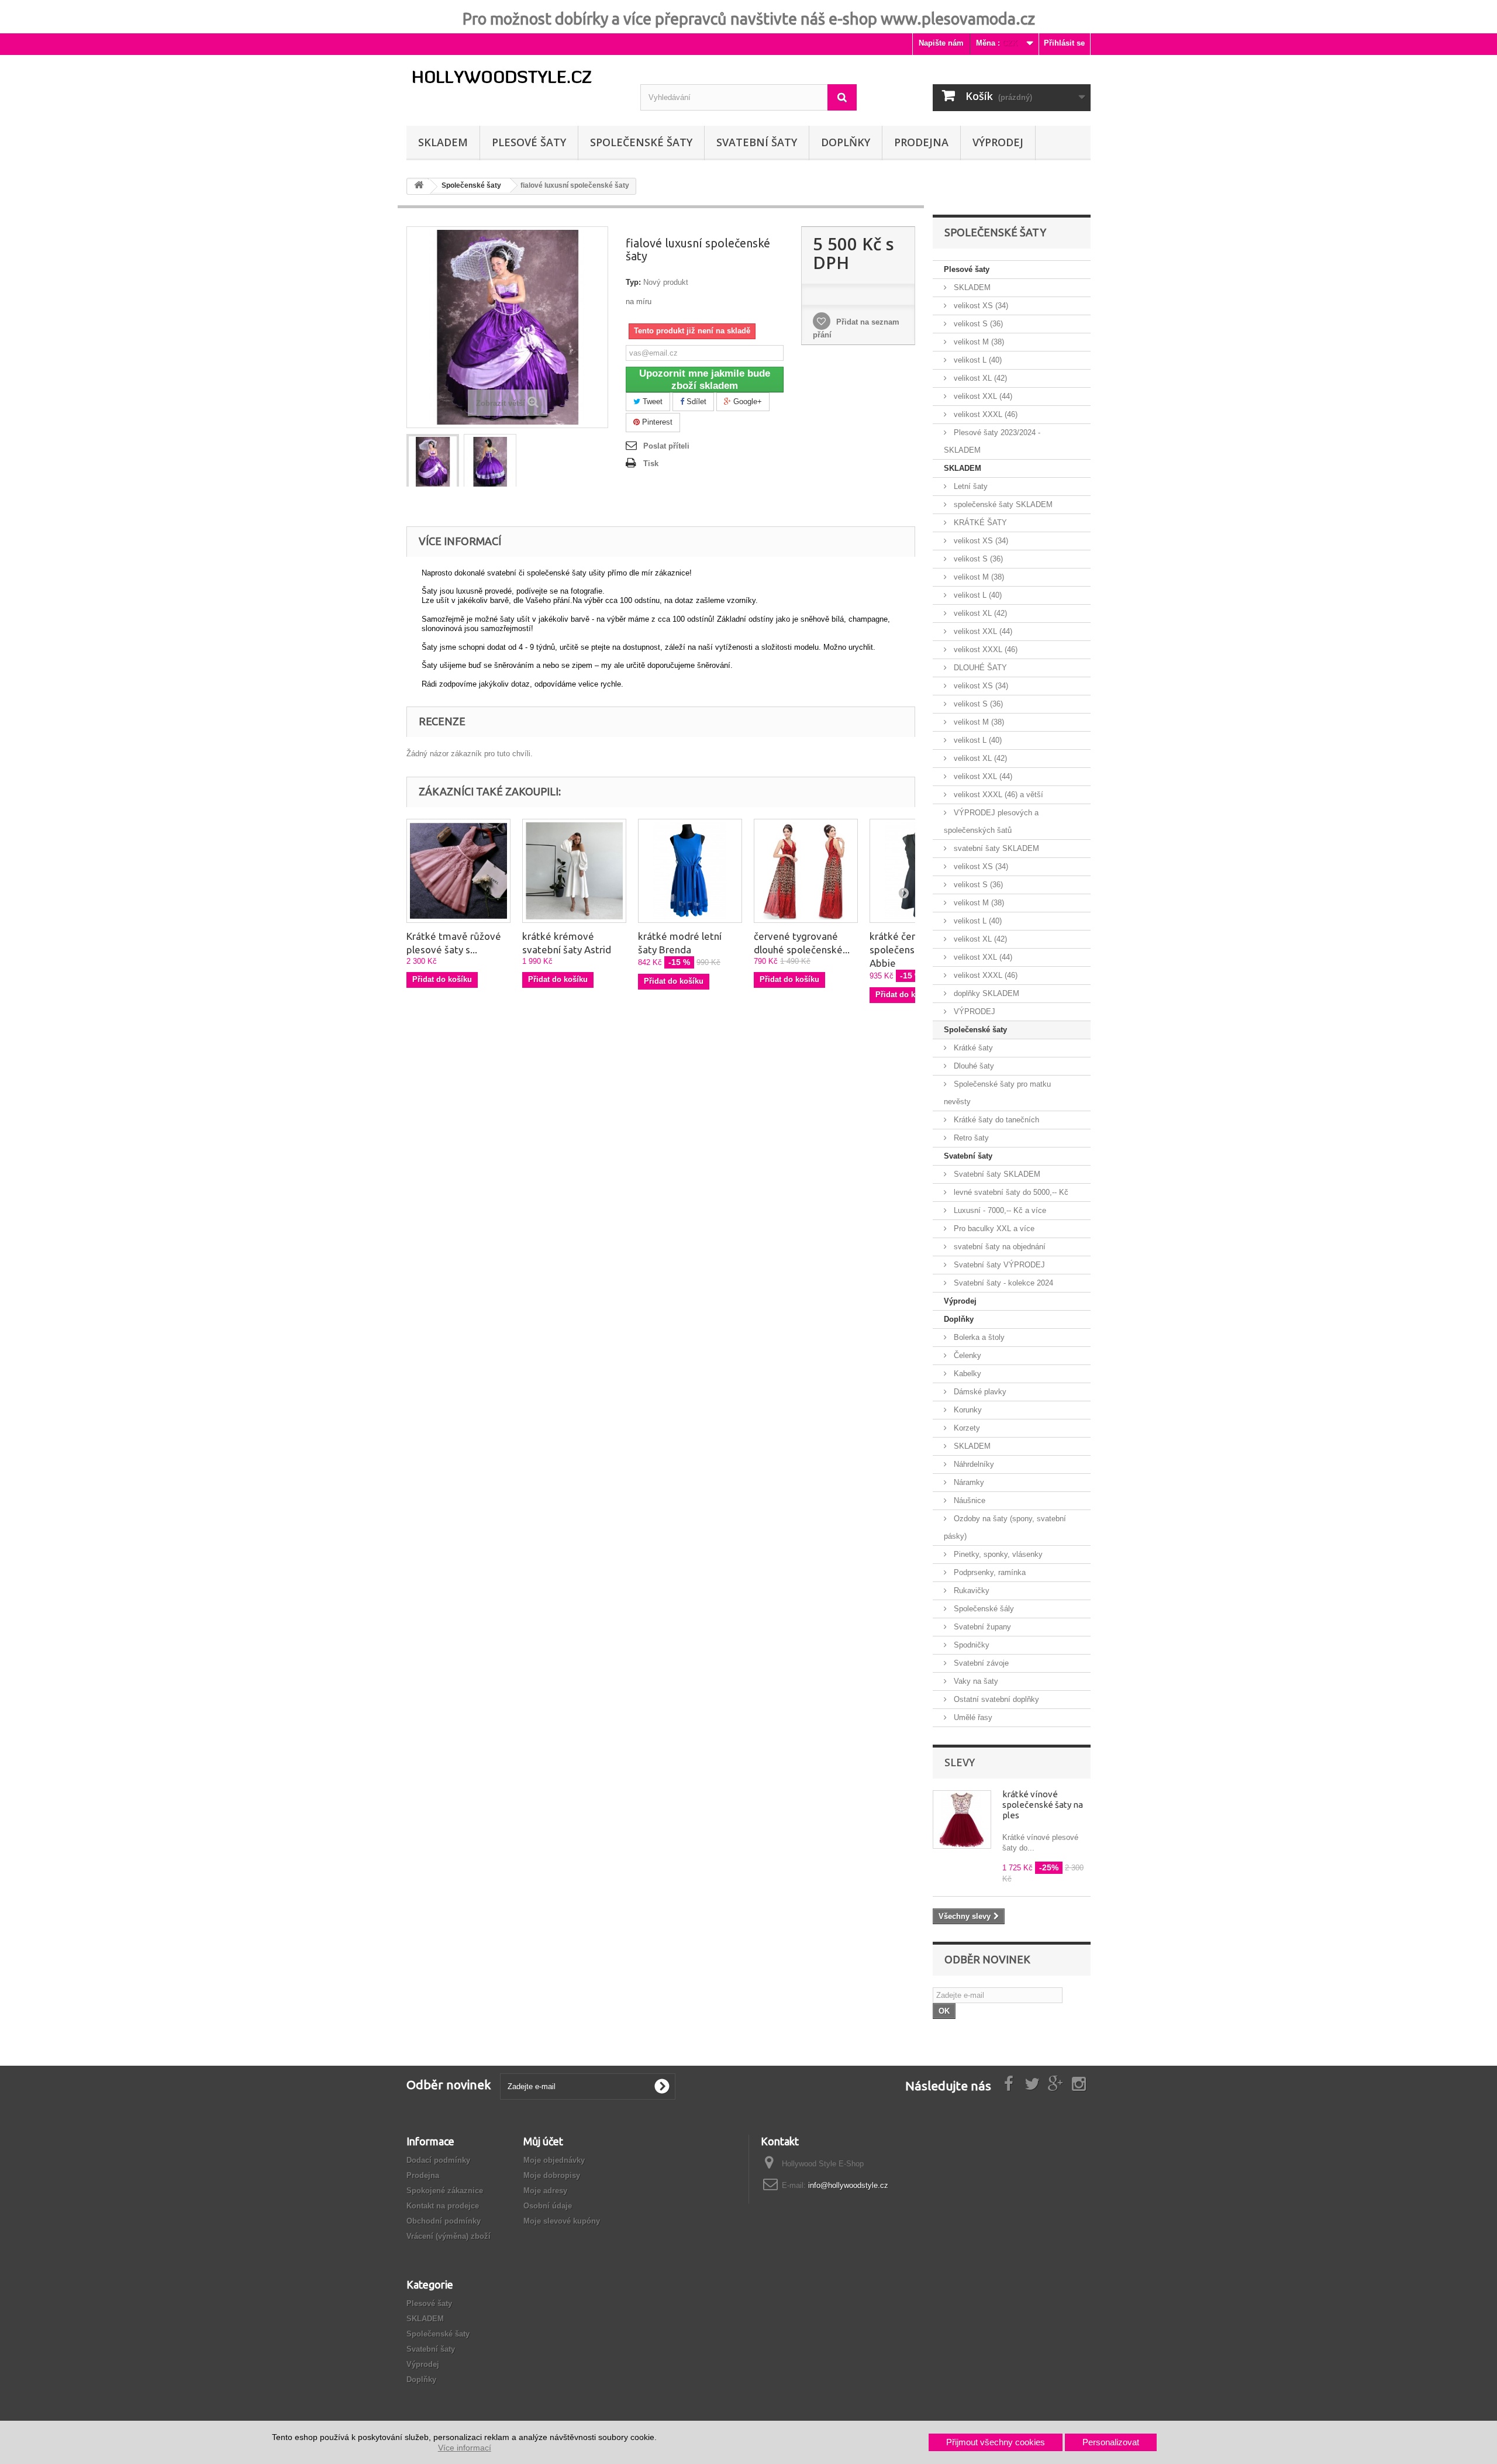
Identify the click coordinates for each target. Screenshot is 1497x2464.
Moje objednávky (554, 2160)
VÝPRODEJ (998, 142)
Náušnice (968, 1500)
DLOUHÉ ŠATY (979, 668)
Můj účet (543, 2141)
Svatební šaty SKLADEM (996, 1174)
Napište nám (941, 43)
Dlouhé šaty (973, 1066)
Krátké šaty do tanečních (995, 1120)
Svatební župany (981, 1627)
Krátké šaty (972, 1048)
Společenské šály (983, 1609)
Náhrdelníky (973, 1464)
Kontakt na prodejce (443, 2206)
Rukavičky (970, 1591)
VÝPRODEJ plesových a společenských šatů (991, 821)
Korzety (966, 1428)
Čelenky (966, 1355)
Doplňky (846, 142)
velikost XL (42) (979, 378)
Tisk (651, 463)
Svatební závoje (980, 1663)
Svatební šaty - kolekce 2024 (1002, 1283)
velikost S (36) (977, 324)
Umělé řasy (972, 1717)
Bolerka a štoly (978, 1337)
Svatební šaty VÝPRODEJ (998, 1265)
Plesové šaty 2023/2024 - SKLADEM (992, 441)
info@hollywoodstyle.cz (848, 2185)
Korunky (967, 1410)
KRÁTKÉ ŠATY (979, 523)
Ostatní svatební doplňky (995, 1699)
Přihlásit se (1064, 43)
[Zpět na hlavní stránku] (419, 187)
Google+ (746, 402)
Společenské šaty (641, 142)
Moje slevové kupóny (562, 2221)
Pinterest (656, 422)
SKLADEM (443, 142)
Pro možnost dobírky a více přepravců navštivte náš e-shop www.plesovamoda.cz (749, 19)
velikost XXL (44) (982, 396)
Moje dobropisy (552, 2175)
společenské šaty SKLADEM (1002, 504)
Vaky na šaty (975, 1681)
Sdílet (695, 402)
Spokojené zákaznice (445, 2191)
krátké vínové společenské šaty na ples (1043, 1805)
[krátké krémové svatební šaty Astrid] (574, 871)
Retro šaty (970, 1138)
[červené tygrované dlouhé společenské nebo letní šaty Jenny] (806, 871)
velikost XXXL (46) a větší (997, 795)
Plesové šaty (529, 142)
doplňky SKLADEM (985, 993)
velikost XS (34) (980, 306)
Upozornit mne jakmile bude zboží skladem (705, 380)
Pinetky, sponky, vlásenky (997, 1554)
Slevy (960, 1762)
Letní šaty (970, 486)
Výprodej (960, 1301)
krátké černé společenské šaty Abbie (908, 950)
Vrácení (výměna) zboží (449, 2236)
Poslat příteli (666, 446)
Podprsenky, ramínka (989, 1572)
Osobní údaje (548, 2206)
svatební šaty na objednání (998, 1247)
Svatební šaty (757, 142)
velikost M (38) (978, 342)
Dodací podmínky (438, 2160)
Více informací (465, 2448)
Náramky (968, 1482)
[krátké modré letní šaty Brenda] (690, 871)
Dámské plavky (979, 1392)
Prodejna (921, 142)
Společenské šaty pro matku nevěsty (997, 1093)
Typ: (633, 282)
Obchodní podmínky (444, 2221)
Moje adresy (545, 2191)
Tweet (651, 402)
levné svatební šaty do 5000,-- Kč (1010, 1192)
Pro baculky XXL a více (993, 1228)
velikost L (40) (977, 360)
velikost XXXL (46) (984, 414)
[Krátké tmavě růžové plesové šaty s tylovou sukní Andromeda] (458, 871)
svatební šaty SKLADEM (995, 848)
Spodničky (970, 1645)
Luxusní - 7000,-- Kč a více (999, 1210)
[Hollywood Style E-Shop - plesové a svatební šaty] (515, 77)
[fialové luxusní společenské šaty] (433, 462)
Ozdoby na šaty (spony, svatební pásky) (1005, 1527)
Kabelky (966, 1374)
